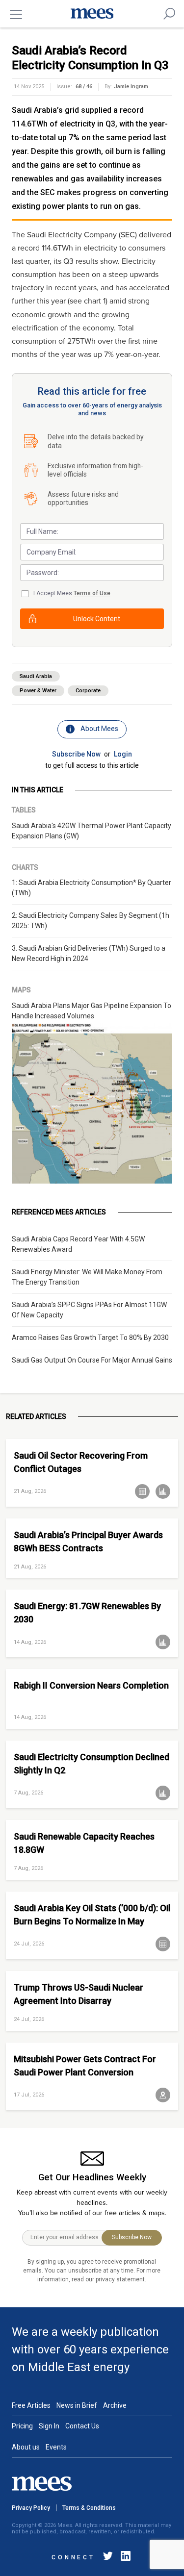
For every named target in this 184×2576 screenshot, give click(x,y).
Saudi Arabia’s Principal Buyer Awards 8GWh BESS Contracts (88, 1541)
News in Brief (77, 2405)
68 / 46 (84, 87)
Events (56, 2447)
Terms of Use (92, 593)
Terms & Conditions (89, 2508)
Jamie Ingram (131, 87)
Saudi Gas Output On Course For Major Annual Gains (92, 1360)
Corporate (88, 691)
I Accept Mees (72, 593)
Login (123, 754)
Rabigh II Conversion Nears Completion (91, 1685)
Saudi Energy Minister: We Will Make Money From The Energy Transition (87, 1277)
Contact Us (82, 2426)
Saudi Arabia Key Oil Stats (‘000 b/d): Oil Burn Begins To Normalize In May (92, 1915)
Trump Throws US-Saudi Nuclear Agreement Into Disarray (79, 1994)
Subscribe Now (76, 754)
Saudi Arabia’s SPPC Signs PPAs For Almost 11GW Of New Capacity (89, 1310)
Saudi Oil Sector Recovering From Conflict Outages (81, 1462)
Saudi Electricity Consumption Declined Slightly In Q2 (92, 1764)
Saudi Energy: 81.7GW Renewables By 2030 (87, 1613)
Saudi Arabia (36, 676)
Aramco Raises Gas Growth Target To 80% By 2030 (90, 1338)
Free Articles (31, 2405)
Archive (115, 2405)
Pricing (22, 2426)
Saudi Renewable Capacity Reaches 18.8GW (84, 1843)
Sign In (49, 2426)
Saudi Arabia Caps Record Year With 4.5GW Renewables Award (78, 1244)
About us (26, 2447)
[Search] (169, 14)
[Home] (92, 14)
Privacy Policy (31, 2508)
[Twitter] (108, 2558)
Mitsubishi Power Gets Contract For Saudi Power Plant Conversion (85, 2066)
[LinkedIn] (124, 2558)
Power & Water (38, 691)
